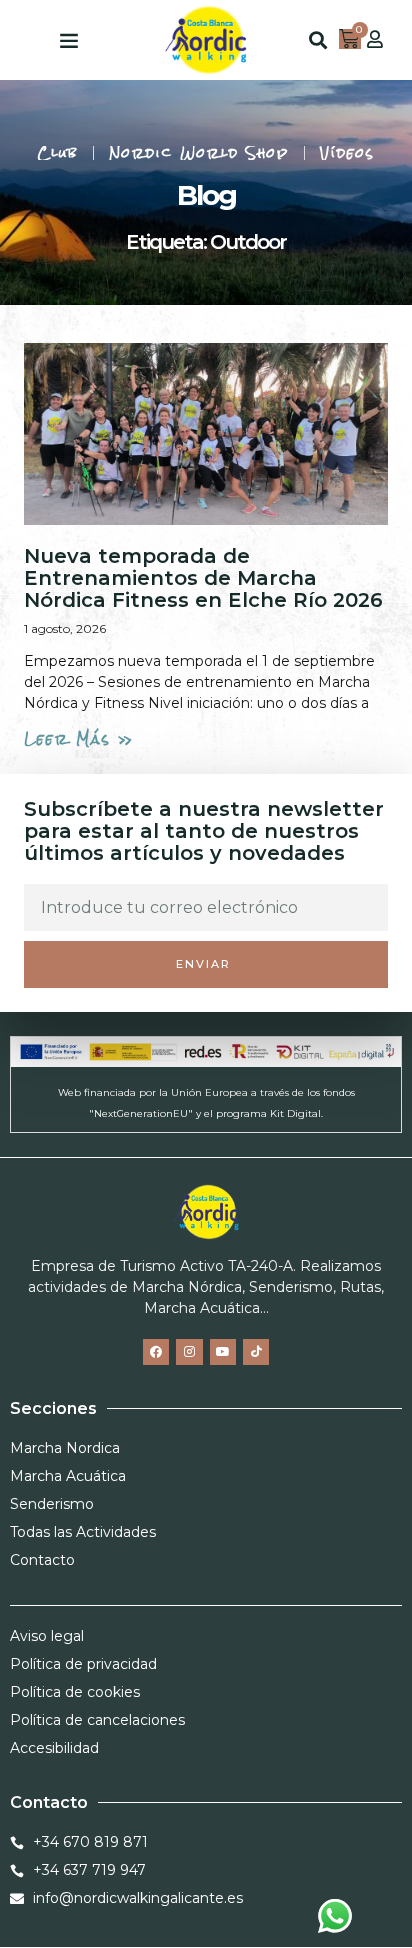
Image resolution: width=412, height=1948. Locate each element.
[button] (69, 40)
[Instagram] (189, 1352)
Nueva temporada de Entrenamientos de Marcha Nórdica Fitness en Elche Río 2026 (203, 578)
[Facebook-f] (156, 1352)
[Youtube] (223, 1352)
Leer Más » (79, 739)
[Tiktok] (256, 1352)
